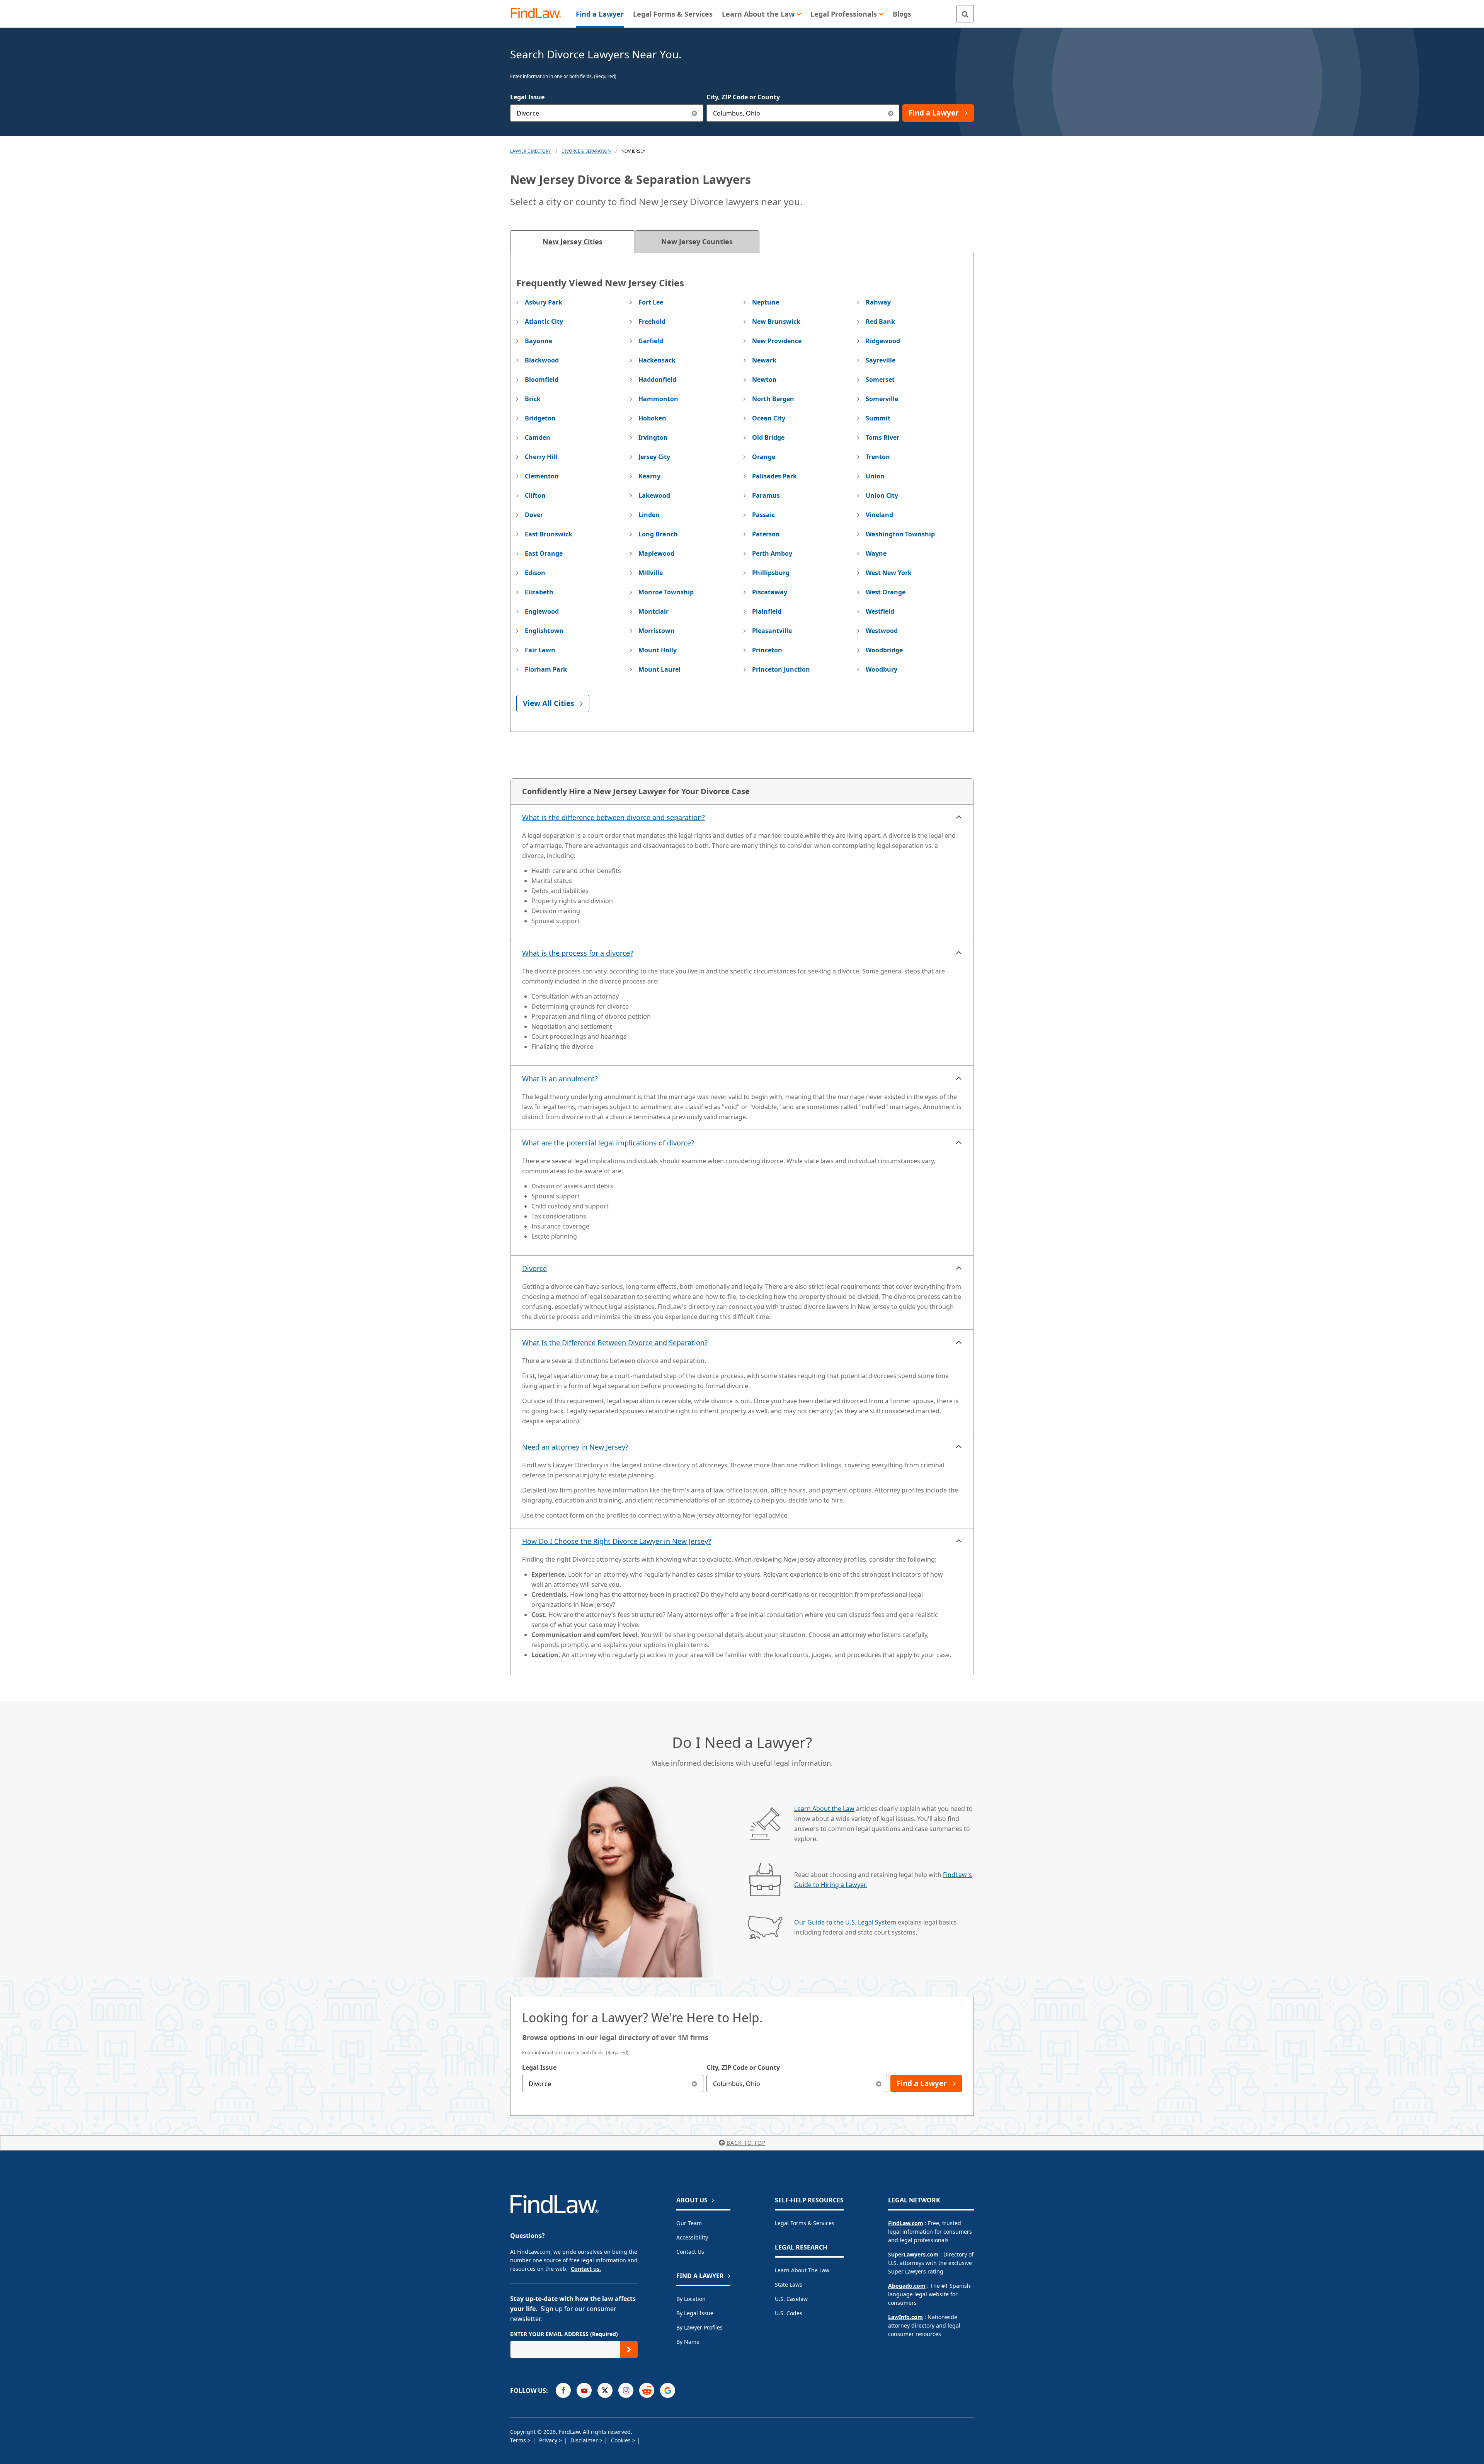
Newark (764, 360)
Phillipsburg (771, 573)
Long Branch (658, 534)
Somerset (880, 379)
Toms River (882, 437)
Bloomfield (542, 379)
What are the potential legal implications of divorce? (608, 1143)
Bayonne (539, 341)
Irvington (653, 437)
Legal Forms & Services (805, 2223)
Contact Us (690, 2252)
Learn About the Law (824, 1809)
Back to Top (746, 2143)
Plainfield (767, 611)
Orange (764, 457)
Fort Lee (651, 302)
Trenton (878, 457)
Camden (538, 437)
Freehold (652, 322)
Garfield (651, 341)
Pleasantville (772, 631)
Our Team (689, 2223)
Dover (534, 515)
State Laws (789, 2284)
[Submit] (629, 2349)
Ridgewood (883, 341)
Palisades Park (774, 476)
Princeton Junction (781, 669)
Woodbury (882, 669)
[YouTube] (584, 2390)
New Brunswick (776, 322)
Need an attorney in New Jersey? (575, 1447)
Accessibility (692, 2237)
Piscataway (770, 592)
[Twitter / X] (605, 2390)
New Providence (777, 341)
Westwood (882, 631)
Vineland (879, 515)
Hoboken (652, 418)
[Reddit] (647, 2390)
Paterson (766, 534)
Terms (519, 2440)
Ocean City (769, 418)
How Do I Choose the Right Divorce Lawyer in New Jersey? (617, 1541)
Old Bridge (768, 437)
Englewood (542, 611)
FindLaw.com (906, 2223)
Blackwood (542, 360)
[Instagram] (626, 2390)
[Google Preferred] (668, 2390)
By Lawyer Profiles (699, 2327)
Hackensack (657, 360)
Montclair (654, 611)
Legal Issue (527, 97)
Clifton (535, 495)
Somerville (882, 399)
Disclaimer (585, 2440)
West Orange (886, 592)
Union (875, 476)
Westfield (880, 611)
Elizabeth (539, 592)
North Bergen (773, 399)
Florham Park (546, 669)
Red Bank (880, 322)
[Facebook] (563, 2390)
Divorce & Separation (586, 151)
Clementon (542, 476)
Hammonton (658, 399)
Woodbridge (884, 650)
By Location (691, 2299)
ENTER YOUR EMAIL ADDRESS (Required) (564, 2334)
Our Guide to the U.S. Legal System (845, 1922)
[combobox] (607, 113)
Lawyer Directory (530, 151)
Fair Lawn (540, 650)
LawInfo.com (905, 2317)
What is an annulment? (560, 1079)
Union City (882, 495)
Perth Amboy (772, 553)
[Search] (965, 14)
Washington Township (900, 534)
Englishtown (544, 631)
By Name (688, 2342)
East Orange (544, 553)
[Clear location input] (891, 113)
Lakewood (654, 495)
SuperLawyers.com (913, 2254)
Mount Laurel (659, 669)
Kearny (649, 476)
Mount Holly (658, 650)
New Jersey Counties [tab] (697, 242)
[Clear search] (695, 2084)
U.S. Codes (789, 2313)
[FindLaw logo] (539, 14)
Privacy (549, 2440)
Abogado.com (907, 2286)
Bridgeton (540, 418)
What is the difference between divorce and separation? (614, 817)
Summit (878, 418)
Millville (651, 573)
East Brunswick (549, 534)
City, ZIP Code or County (743, 97)
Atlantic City (544, 322)
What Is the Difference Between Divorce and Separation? (615, 1343)
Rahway (878, 302)
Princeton (767, 650)
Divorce (534, 1268)
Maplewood (656, 553)
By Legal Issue (695, 2313)
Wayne (876, 553)
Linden (649, 515)
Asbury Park (544, 302)
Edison (535, 573)
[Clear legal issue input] (695, 113)
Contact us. (586, 2269)
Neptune (766, 302)
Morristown (657, 631)
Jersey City (654, 457)
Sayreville (881, 360)
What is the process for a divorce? (578, 953)
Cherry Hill (541, 457)
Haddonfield (657, 379)
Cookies (622, 2440)
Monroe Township (666, 592)
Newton (764, 379)
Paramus (766, 495)
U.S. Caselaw (791, 2299)
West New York (889, 573)
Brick (533, 399)
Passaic (763, 515)
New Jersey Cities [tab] (573, 242)
